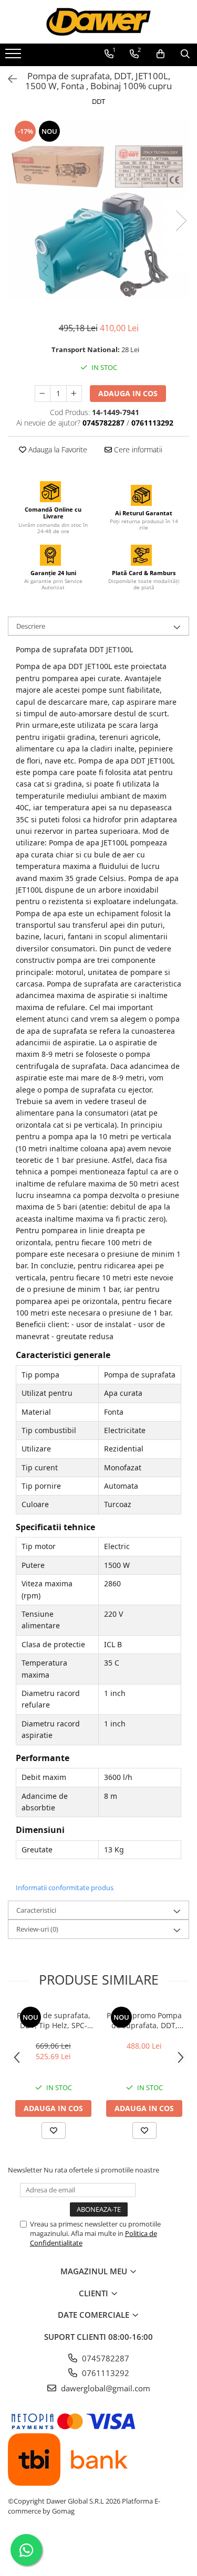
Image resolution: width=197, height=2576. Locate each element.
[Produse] (14, 57)
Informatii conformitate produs (65, 1888)
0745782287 (105, 2358)
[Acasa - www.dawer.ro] (99, 22)
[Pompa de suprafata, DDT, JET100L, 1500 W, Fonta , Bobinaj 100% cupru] (98, 210)
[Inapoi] (8, 79)
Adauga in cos (128, 393)
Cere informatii (137, 449)
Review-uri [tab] (37, 1929)
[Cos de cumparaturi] (160, 54)
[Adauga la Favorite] (54, 2130)
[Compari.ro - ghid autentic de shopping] (98, 2551)
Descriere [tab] (31, 626)
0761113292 (105, 2373)
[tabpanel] (98, 210)
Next (181, 221)
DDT (98, 101)
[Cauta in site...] (185, 54)
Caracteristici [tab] (36, 1910)
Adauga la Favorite (57, 449)
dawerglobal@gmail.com (105, 2388)
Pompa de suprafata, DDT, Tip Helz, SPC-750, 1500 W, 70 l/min (54, 2020)
